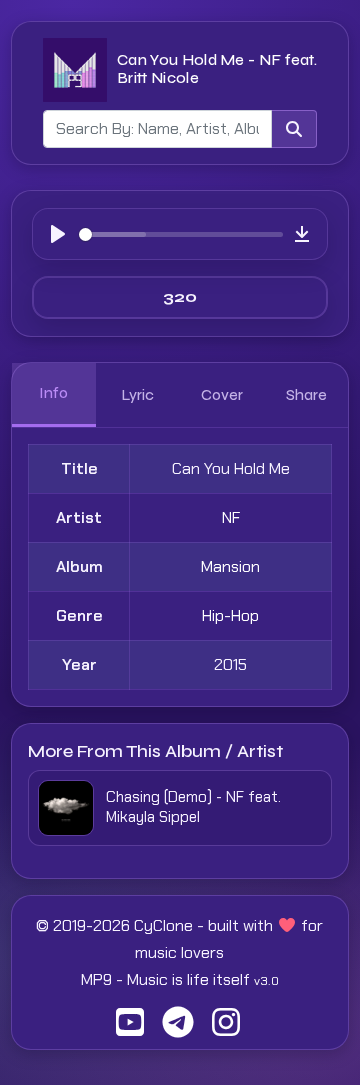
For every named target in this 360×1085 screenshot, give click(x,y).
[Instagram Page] (226, 1028)
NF (231, 517)
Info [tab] (53, 393)
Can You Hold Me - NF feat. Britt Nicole (217, 68)
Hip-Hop (230, 615)
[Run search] (294, 129)
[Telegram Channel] (178, 1028)
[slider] (181, 234)
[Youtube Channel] (130, 1028)
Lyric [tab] (138, 395)
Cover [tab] (222, 395)
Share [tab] (306, 395)
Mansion (230, 566)
